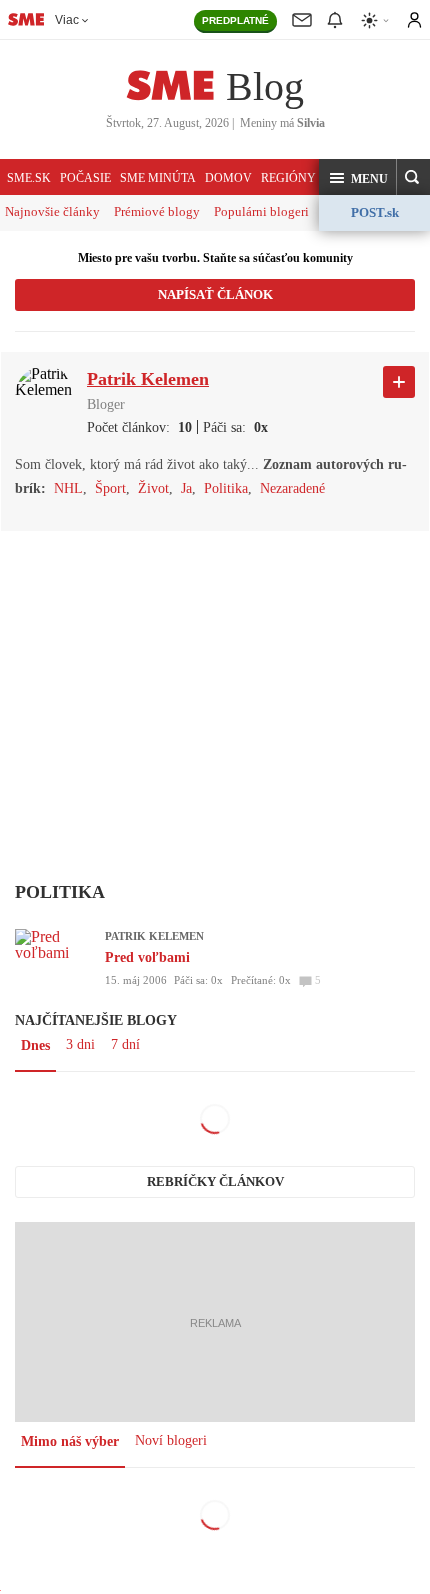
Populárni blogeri (261, 211)
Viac (67, 20)
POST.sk (375, 212)
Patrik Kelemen (154, 936)
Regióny (288, 178)
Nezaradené (292, 488)
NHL (68, 488)
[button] (358, 178)
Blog (265, 86)
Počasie (85, 178)
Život (153, 488)
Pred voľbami (147, 957)
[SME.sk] (26, 19)
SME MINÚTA (158, 178)
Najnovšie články (52, 211)
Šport (110, 488)
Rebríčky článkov (215, 1181)
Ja (186, 488)
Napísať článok (215, 294)
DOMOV (228, 178)
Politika (226, 488)
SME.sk (29, 178)
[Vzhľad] (376, 20)
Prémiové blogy (157, 211)
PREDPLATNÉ (235, 20)
